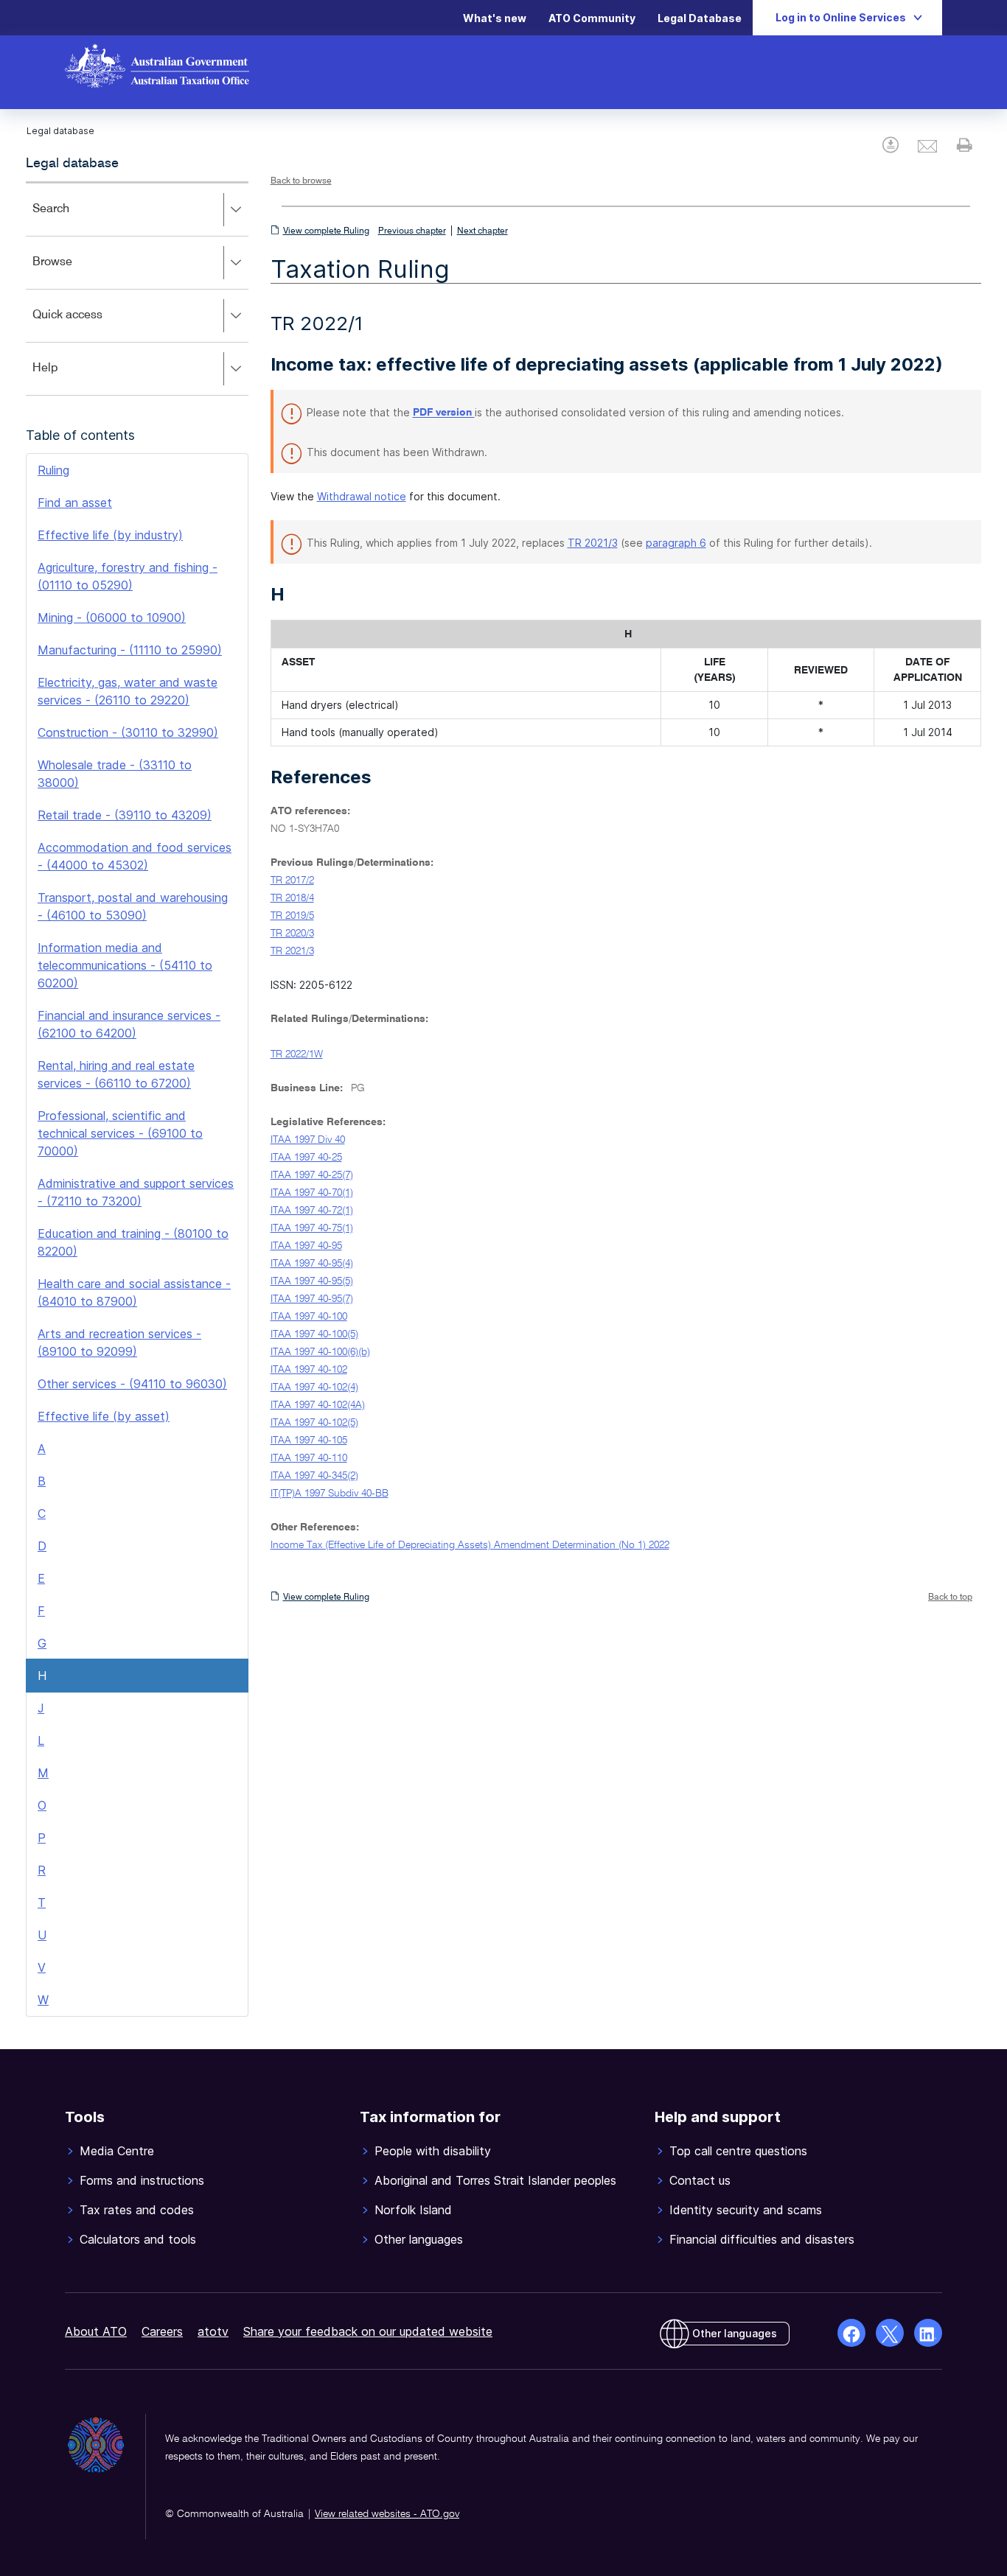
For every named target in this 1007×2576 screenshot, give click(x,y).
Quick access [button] (89, 325)
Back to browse (301, 181)
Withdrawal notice (362, 496)
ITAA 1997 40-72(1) (312, 1211)
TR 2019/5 (292, 916)
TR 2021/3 (593, 543)
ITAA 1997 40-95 (306, 1246)
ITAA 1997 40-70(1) (312, 1193)
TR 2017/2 (292, 881)
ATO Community (592, 18)
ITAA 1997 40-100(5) (314, 1334)
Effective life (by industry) (110, 535)
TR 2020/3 (292, 934)
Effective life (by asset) (104, 1416)
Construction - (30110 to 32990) (128, 732)
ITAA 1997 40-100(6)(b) (320, 1352)
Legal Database (700, 18)
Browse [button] (74, 272)
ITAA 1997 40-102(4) (314, 1387)
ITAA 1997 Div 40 (308, 1140)
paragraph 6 (676, 543)
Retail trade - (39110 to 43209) (125, 815)
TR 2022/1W (297, 1054)
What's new (495, 18)
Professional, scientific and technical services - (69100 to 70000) (120, 1133)
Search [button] (72, 219)
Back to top (950, 1597)
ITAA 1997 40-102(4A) (318, 1405)
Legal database (72, 164)
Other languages (735, 2333)
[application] (137, 288)
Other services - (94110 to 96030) (132, 1384)
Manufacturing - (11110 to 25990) (130, 650)
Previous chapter (412, 231)
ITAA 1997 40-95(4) (312, 1264)
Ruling (53, 470)
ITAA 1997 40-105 (309, 1441)
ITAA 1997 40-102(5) (314, 1423)
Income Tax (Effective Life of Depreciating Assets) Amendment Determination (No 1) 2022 (470, 1545)
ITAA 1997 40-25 (306, 1158)
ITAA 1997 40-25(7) (312, 1175)
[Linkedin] (928, 2333)
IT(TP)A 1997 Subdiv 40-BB (330, 1494)
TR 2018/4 (292, 898)
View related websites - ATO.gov (387, 2514)
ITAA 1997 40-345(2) (314, 1476)
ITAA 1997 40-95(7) (312, 1299)
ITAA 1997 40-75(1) (312, 1228)
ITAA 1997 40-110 (309, 1458)
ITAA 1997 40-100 (309, 1317)
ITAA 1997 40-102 (309, 1370)
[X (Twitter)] (890, 2333)
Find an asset (75, 503)
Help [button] (67, 378)
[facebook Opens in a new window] (851, 2333)
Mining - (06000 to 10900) (112, 617)
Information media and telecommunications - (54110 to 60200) (125, 965)
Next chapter (482, 231)
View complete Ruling (326, 231)
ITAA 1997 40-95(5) (312, 1281)
